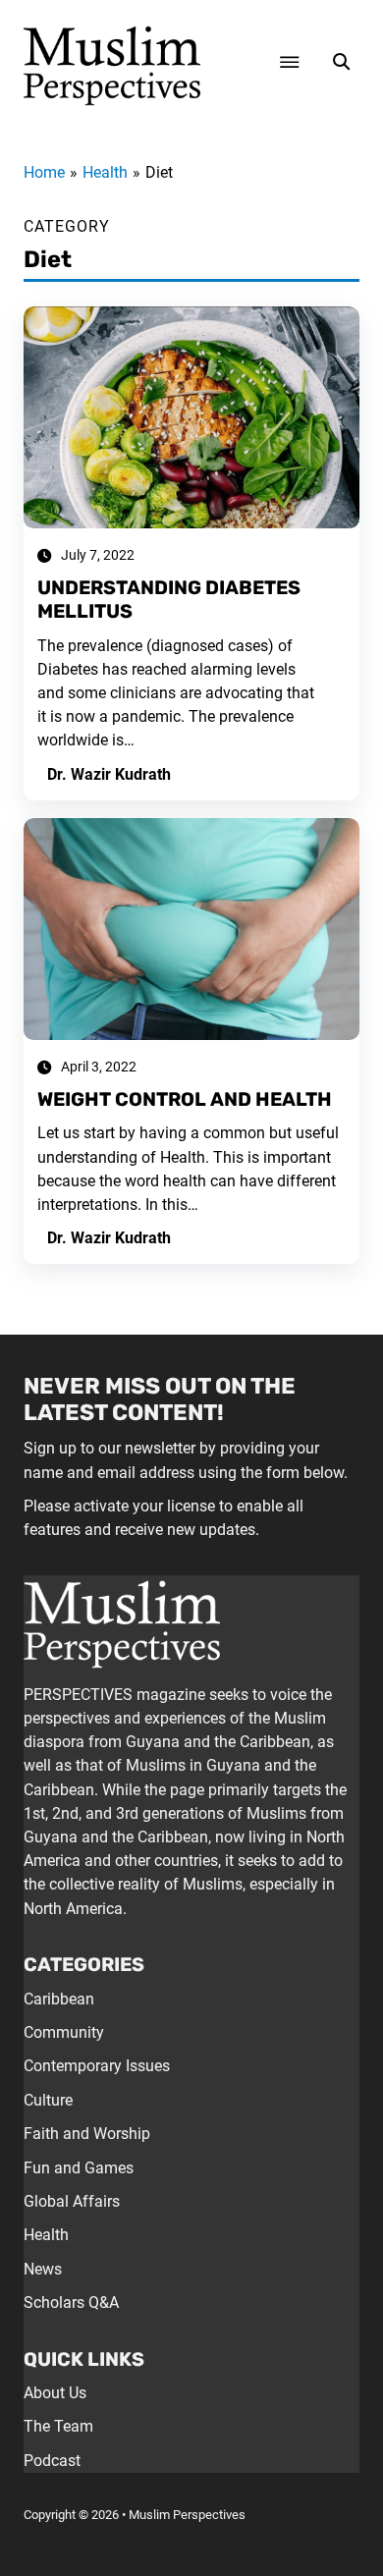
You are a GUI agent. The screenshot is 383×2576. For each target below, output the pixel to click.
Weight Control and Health (185, 1099)
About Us (55, 2393)
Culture (48, 2100)
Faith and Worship (87, 2134)
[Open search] (341, 62)
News (43, 2269)
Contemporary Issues (97, 2066)
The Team (58, 2426)
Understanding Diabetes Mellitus (169, 600)
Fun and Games (79, 2168)
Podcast (52, 2461)
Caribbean (59, 1999)
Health (46, 2235)
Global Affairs (72, 2201)
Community (64, 2032)
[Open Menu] (290, 62)
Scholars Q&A (71, 2302)
